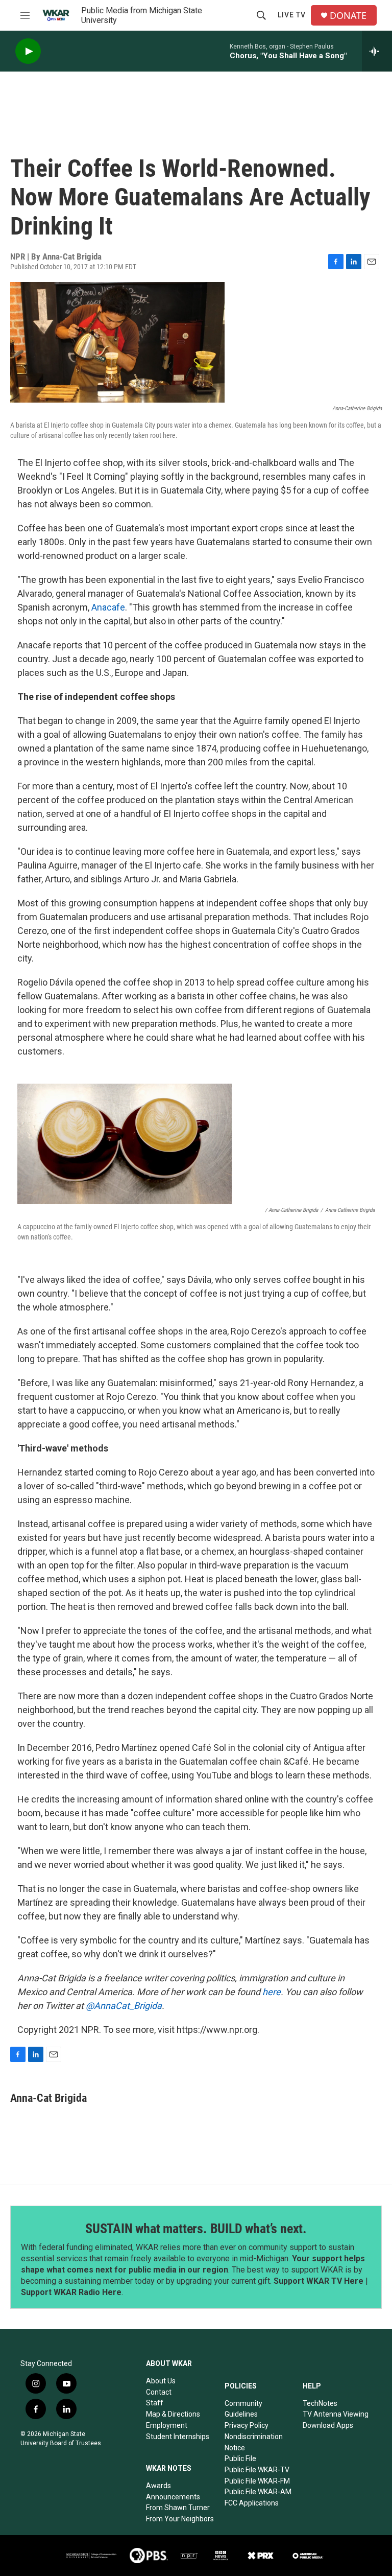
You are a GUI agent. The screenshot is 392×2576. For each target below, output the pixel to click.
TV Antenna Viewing (336, 2414)
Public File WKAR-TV (257, 2470)
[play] (28, 51)
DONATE (348, 16)
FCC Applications (252, 2503)
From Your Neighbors (180, 2519)
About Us (161, 2381)
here (272, 1992)
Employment (167, 2425)
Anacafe (108, 607)
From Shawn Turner (178, 2508)
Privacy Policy (247, 2425)
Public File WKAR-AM (258, 2492)
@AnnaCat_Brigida (124, 2006)
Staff (155, 2403)
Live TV (292, 15)
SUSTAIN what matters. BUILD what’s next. (196, 2229)
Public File (240, 2458)
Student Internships (178, 2437)
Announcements (173, 2497)
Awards (158, 2486)
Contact (159, 2392)
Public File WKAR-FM (257, 2481)
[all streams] (377, 51)
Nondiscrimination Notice (254, 2442)
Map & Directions (173, 2414)
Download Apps (328, 2425)
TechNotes (320, 2403)
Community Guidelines (243, 2409)
